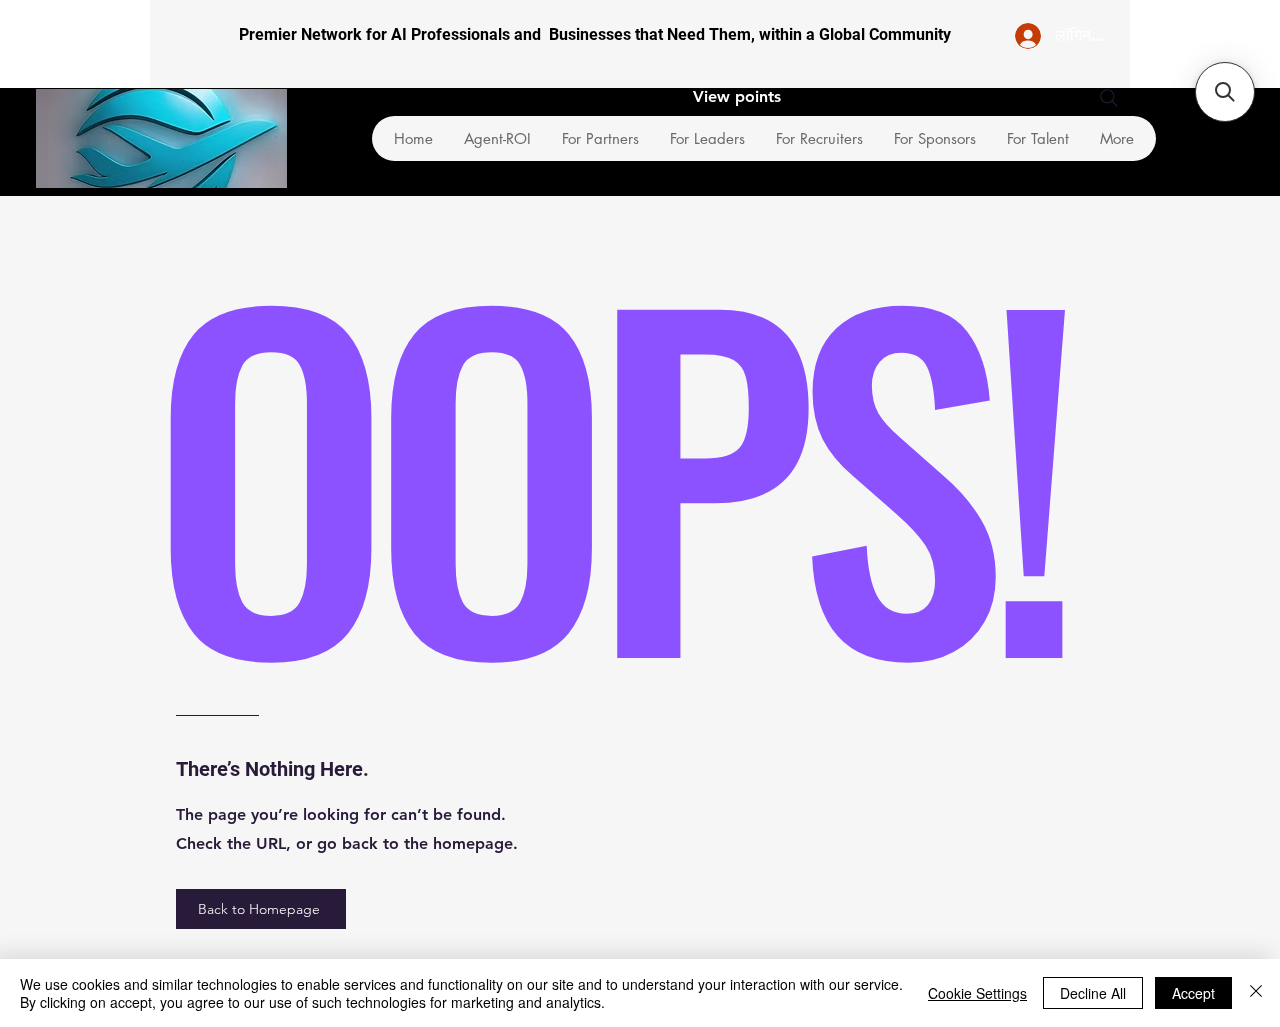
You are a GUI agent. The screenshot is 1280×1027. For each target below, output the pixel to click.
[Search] (1109, 98)
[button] (1225, 92)
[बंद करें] (1256, 993)
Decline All (1093, 993)
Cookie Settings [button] (977, 993)
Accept (1193, 993)
